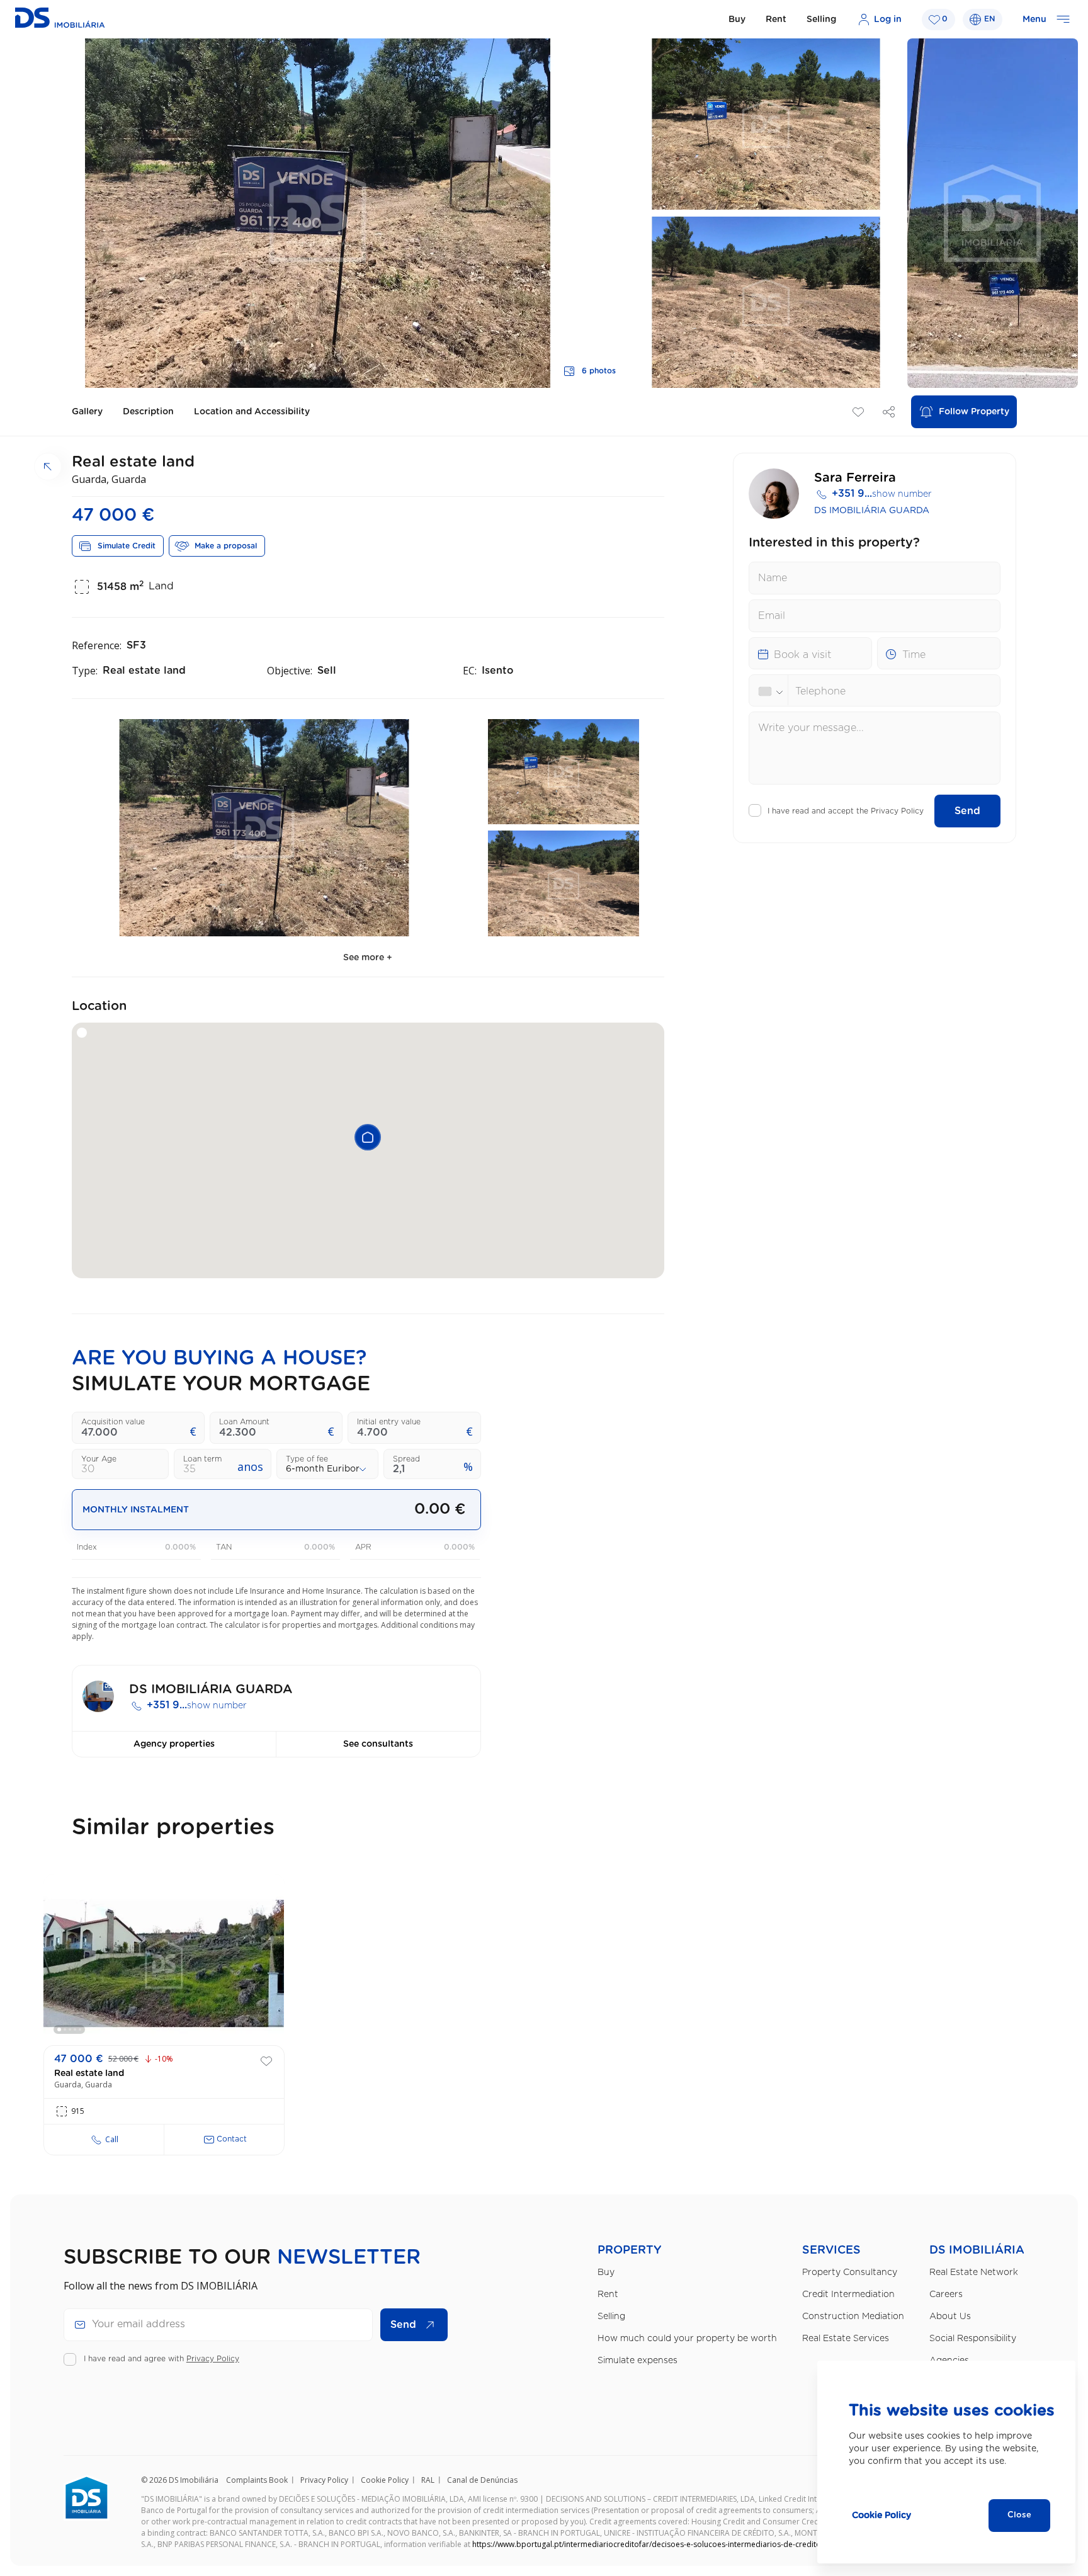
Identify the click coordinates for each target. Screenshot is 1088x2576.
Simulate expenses (637, 2361)
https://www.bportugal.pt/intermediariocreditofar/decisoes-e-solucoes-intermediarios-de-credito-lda (654, 2544)
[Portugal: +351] (773, 691)
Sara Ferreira (855, 478)
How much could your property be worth (687, 2339)
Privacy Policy (897, 811)
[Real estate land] (164, 1963)
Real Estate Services (846, 2339)
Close (1019, 2515)
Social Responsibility (973, 2339)
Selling (821, 20)
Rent (776, 20)
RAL (428, 2480)
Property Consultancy (850, 2272)
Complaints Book (257, 2480)
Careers (946, 2295)
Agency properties (174, 1744)
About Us (950, 2317)
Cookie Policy (385, 2480)
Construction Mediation (853, 2317)
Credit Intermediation (848, 2295)
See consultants (378, 1744)
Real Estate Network (974, 2272)
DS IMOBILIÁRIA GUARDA (872, 511)
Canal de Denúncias (482, 2480)
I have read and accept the (846, 811)
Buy (737, 20)
